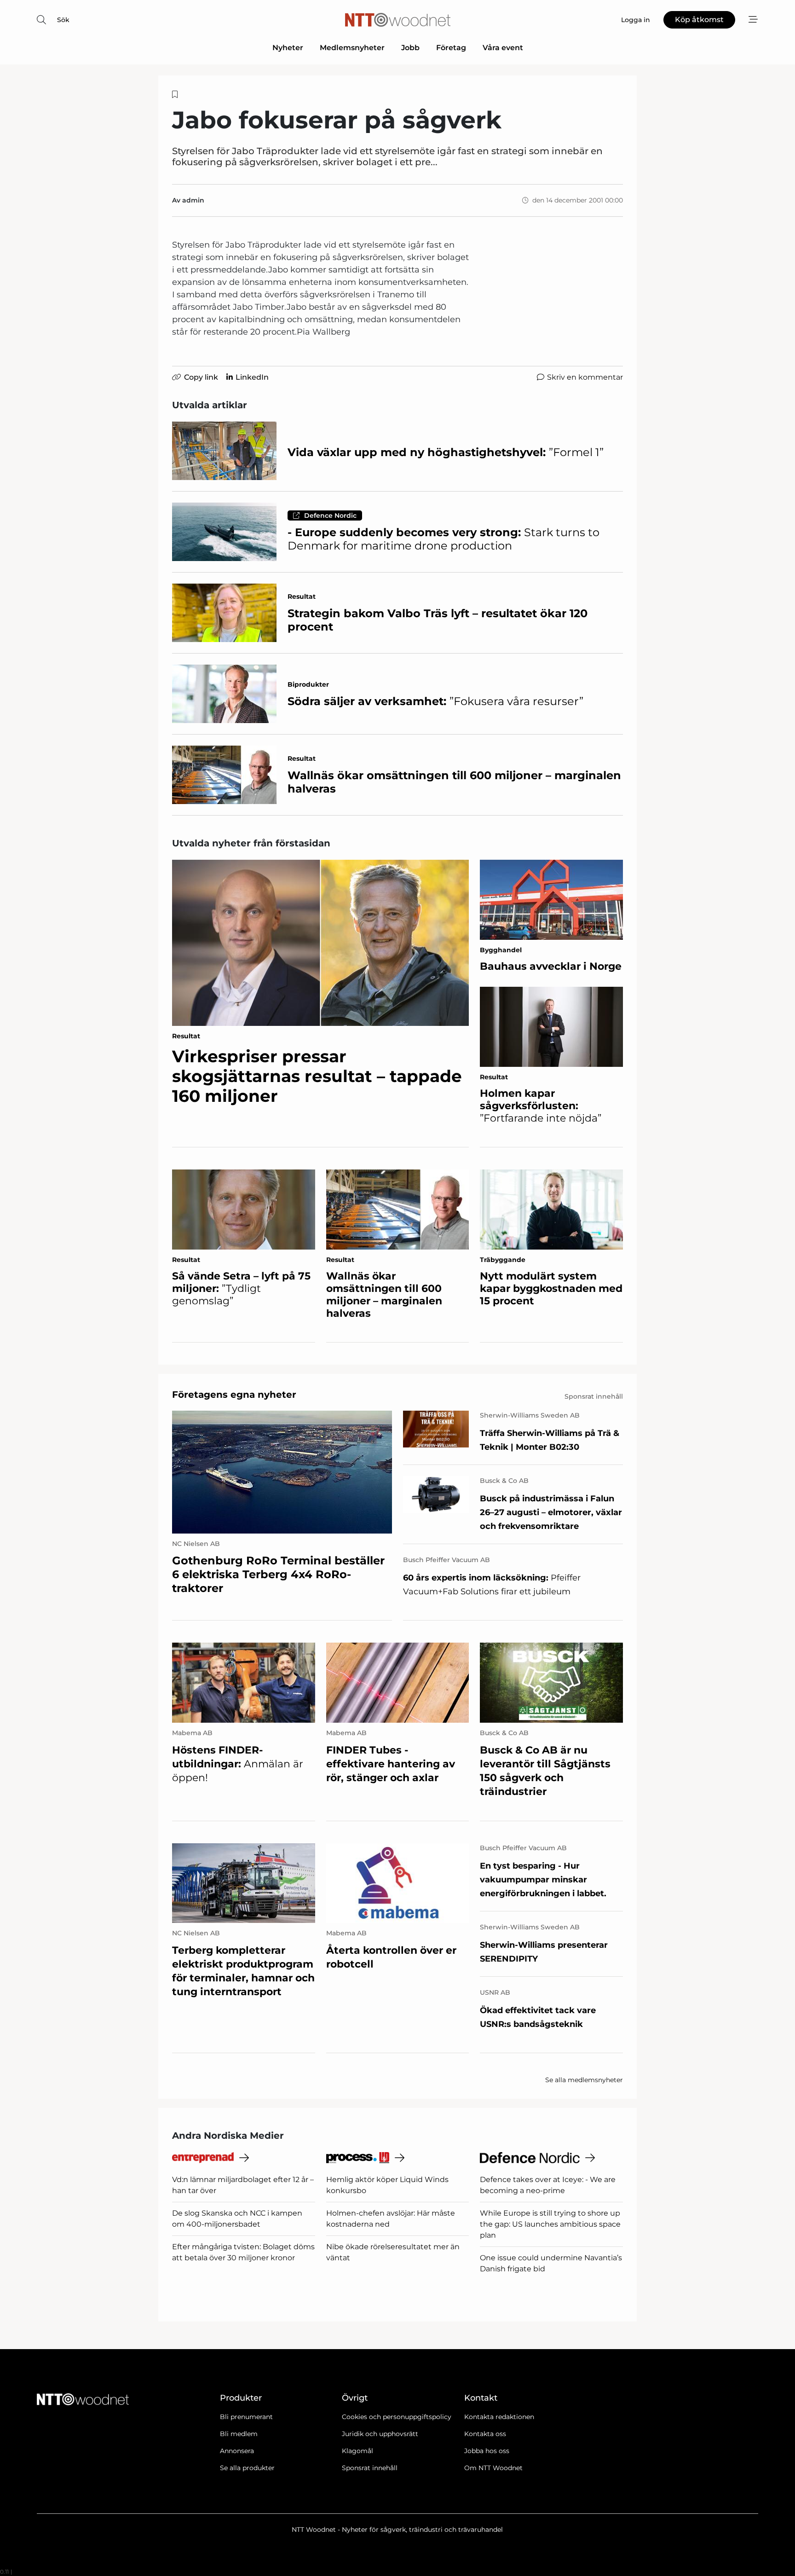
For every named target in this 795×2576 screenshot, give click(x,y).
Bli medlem (239, 2434)
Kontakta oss (485, 2434)
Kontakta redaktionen (499, 2417)
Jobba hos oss (487, 2451)
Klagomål (357, 2451)
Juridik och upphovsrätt (380, 2434)
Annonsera (237, 2451)
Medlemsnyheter (352, 48)
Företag (451, 48)
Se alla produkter (247, 2468)
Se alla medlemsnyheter (584, 2080)
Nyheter (288, 48)
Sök (63, 20)
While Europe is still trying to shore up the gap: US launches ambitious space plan (550, 2224)
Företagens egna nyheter (234, 1395)
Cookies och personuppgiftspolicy (397, 2417)
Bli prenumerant (246, 2417)
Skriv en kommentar (585, 377)
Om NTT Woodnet (493, 2468)
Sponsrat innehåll (370, 2468)
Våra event (503, 48)
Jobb (410, 48)
